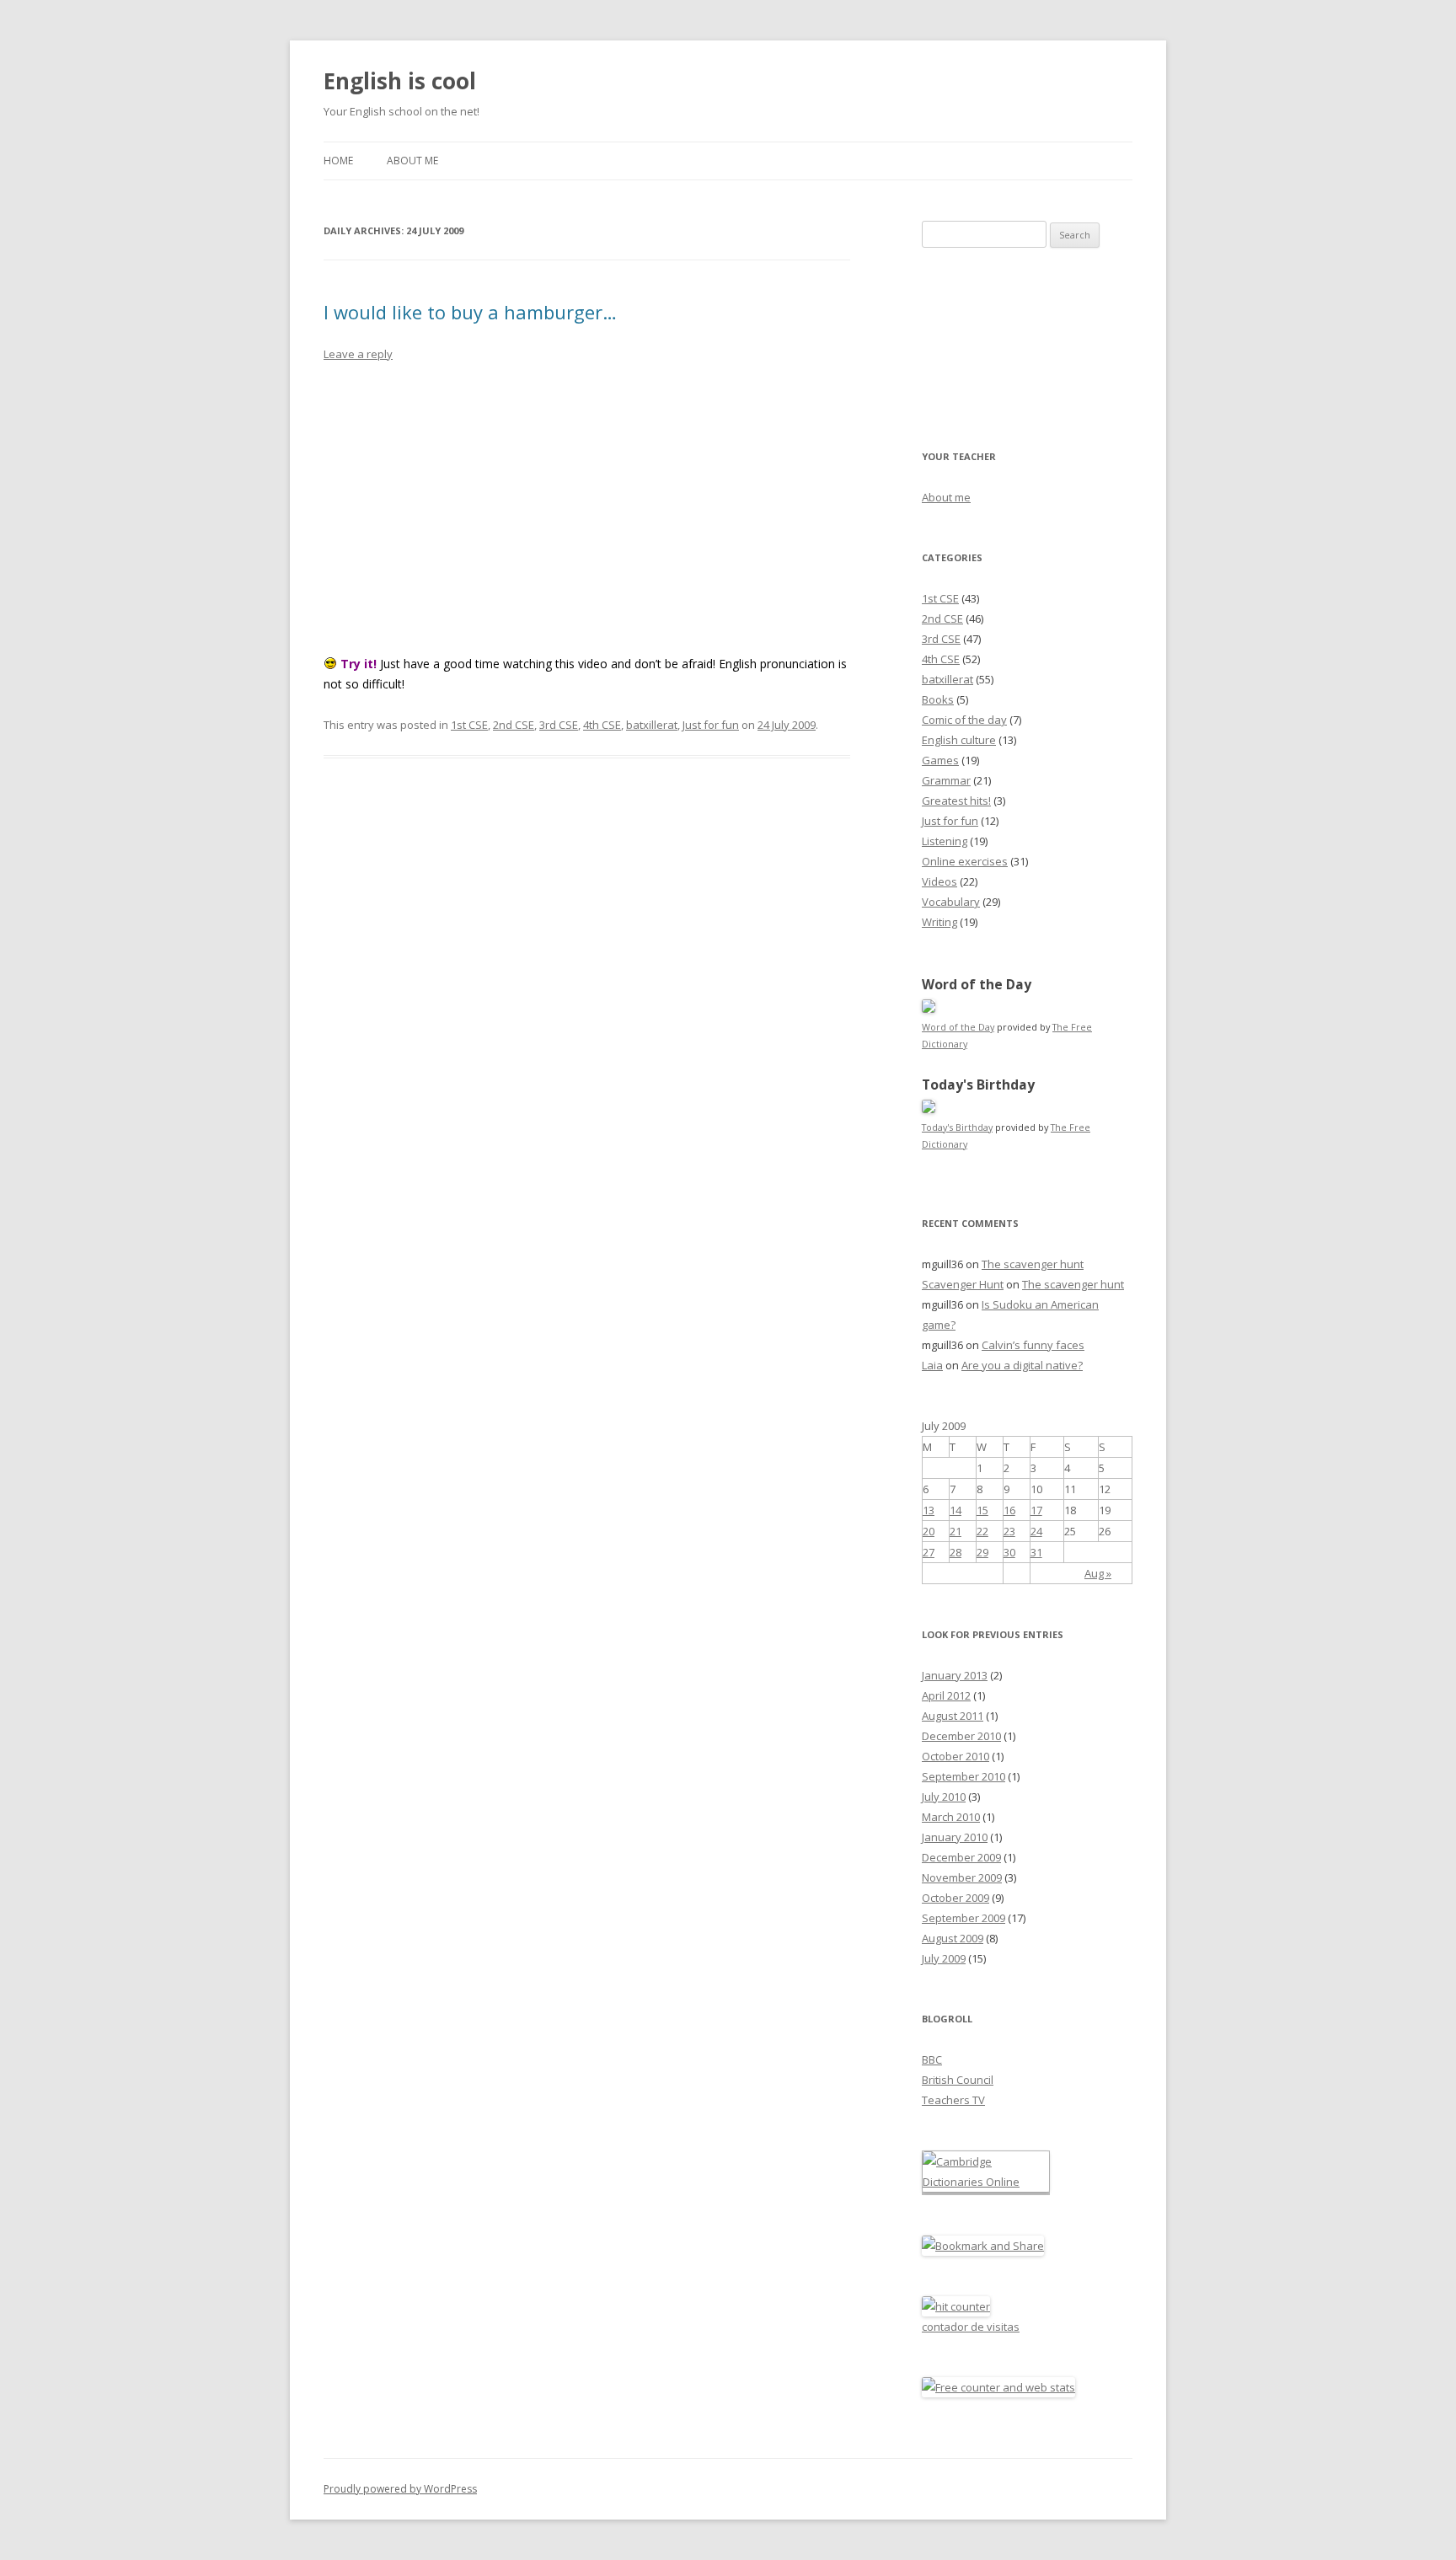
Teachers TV (953, 2100)
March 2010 (951, 1817)
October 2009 (955, 1898)
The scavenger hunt (1033, 1264)
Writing (939, 922)
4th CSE (602, 725)
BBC (932, 2059)
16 (1009, 1510)
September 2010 (964, 1776)
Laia (932, 1365)
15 (982, 1510)
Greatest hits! (956, 801)
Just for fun (711, 725)
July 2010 (944, 1797)
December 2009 (961, 1857)
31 (1036, 1552)
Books (938, 699)
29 (982, 1552)
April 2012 (946, 1695)
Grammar (946, 780)
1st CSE (469, 725)
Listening (945, 841)
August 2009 (953, 1938)
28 (955, 1552)
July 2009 (944, 1958)
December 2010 (961, 1736)
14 (955, 1510)
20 (929, 1531)
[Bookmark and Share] (983, 2246)
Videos (939, 881)
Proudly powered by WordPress (400, 2489)
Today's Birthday (957, 1127)
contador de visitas (971, 2327)
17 (1036, 1510)
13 (929, 1510)
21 (955, 1531)
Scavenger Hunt (963, 1284)
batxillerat (652, 725)
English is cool (400, 81)
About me (412, 161)
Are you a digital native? (1022, 1365)
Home (338, 161)
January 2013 (955, 1675)
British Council (958, 2080)
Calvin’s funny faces (1033, 1345)
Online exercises (965, 861)
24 (1036, 1531)
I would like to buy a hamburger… (470, 312)
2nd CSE (514, 725)
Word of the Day (958, 1027)
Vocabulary (951, 902)
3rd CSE (559, 725)
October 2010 (955, 1756)
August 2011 (953, 1716)
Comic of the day (964, 720)
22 (982, 1531)
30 (1009, 1552)
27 (929, 1552)
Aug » (1098, 1573)
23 (1009, 1531)
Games (940, 760)
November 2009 (962, 1877)
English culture (959, 740)
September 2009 (964, 1918)
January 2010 (955, 1837)
